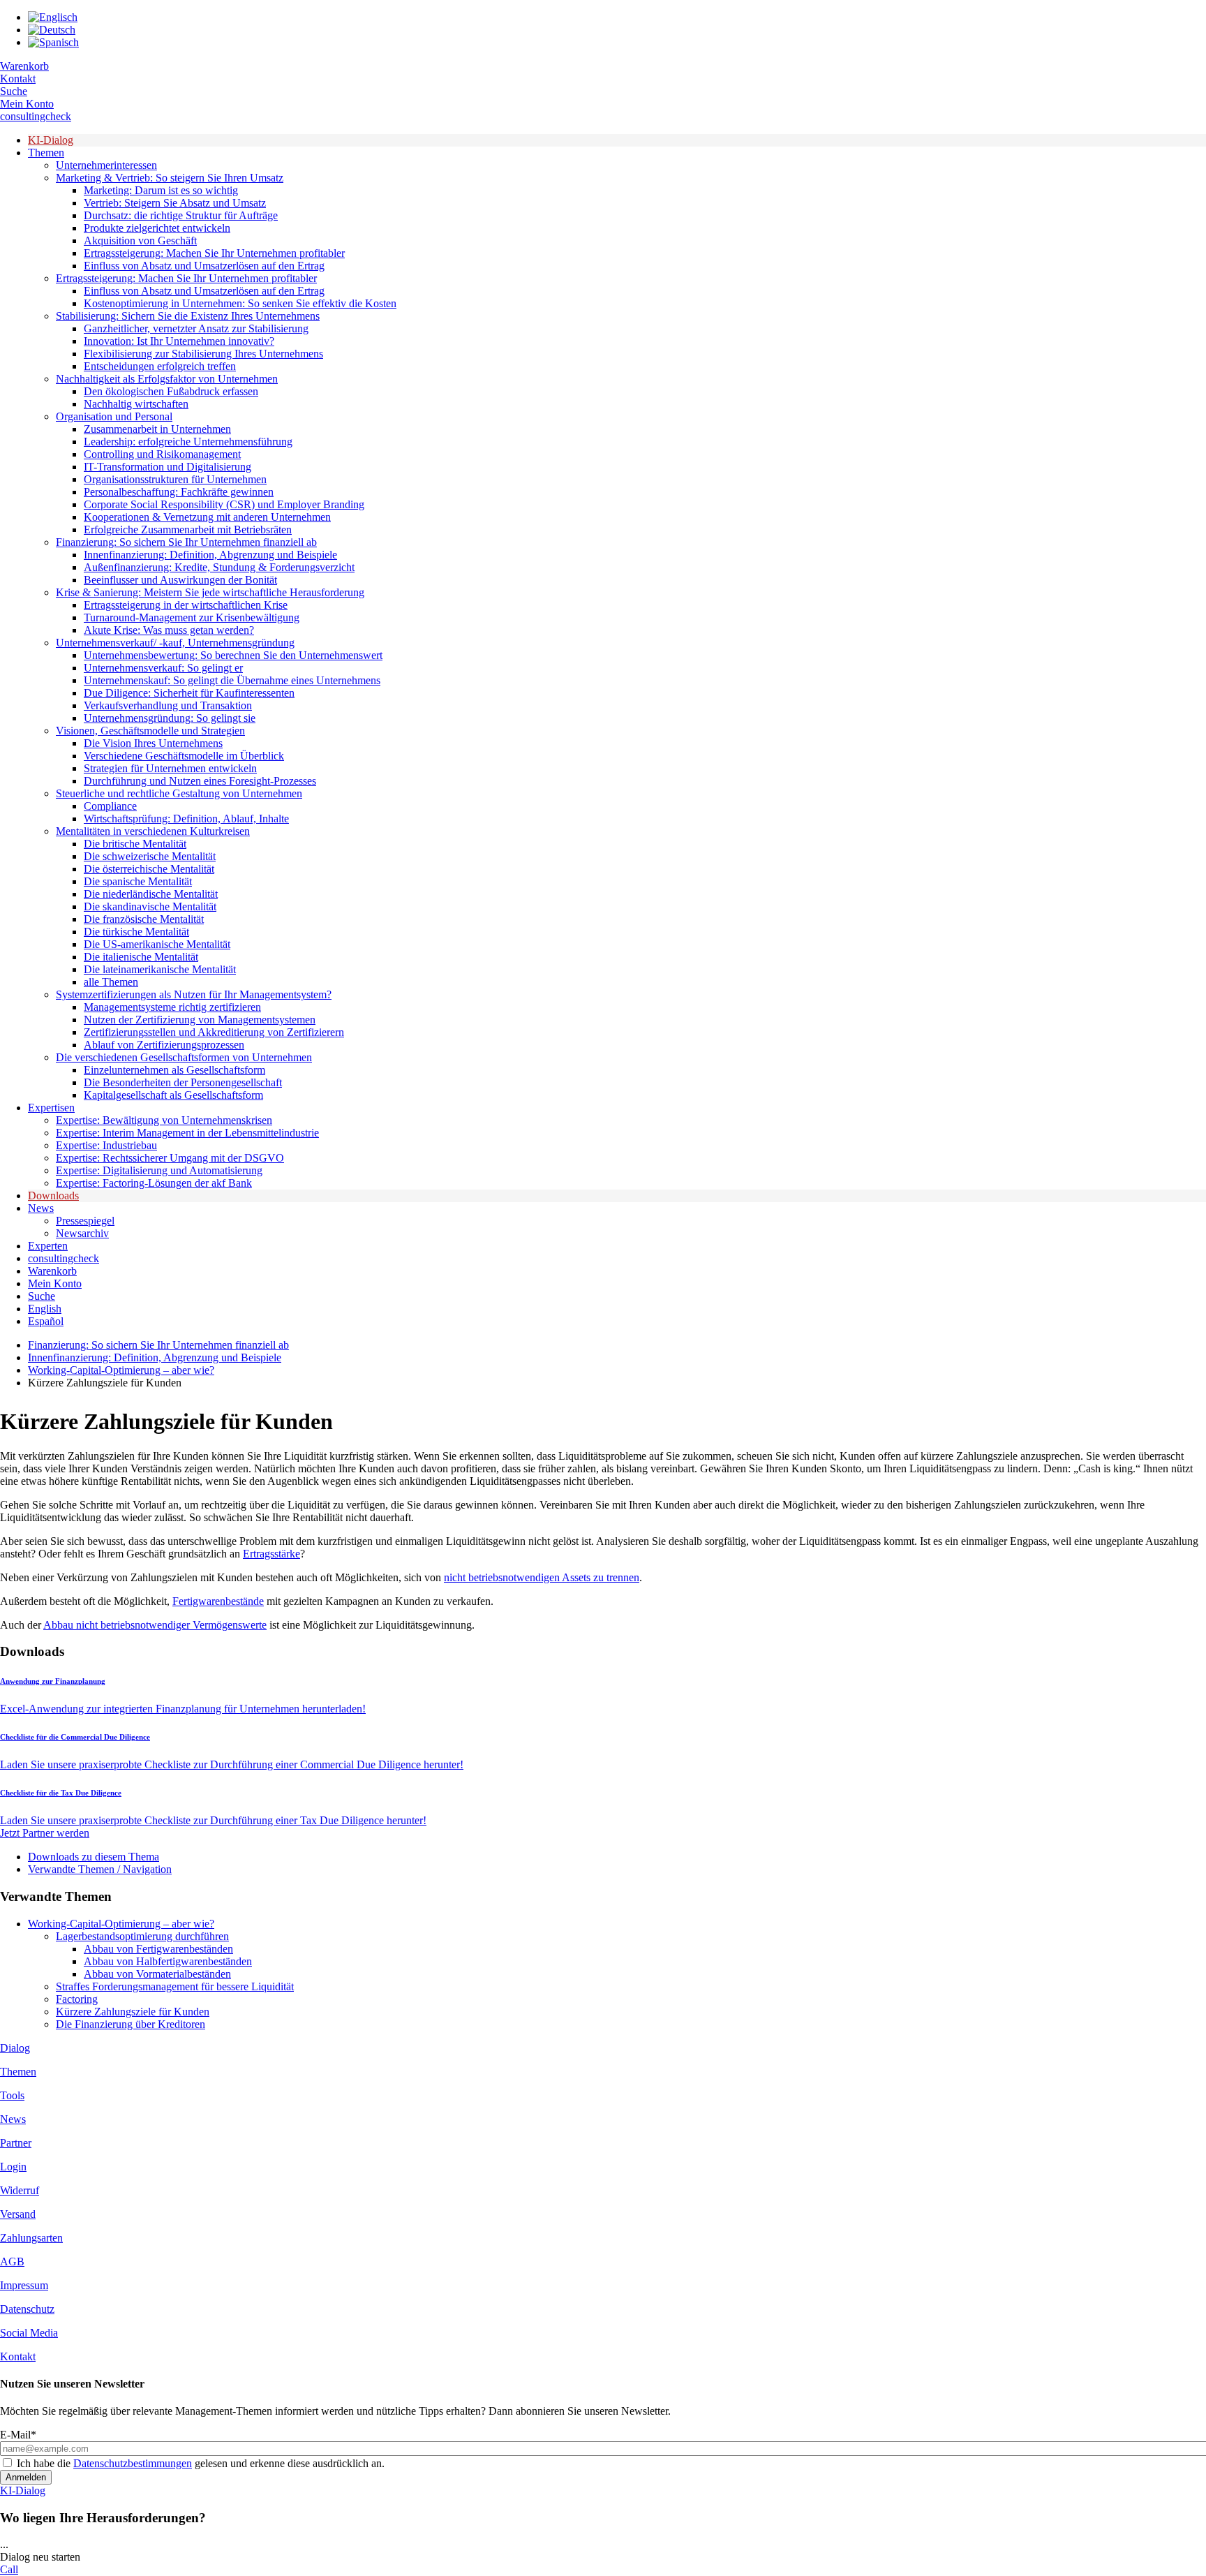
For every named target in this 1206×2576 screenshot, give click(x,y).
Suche (14, 91)
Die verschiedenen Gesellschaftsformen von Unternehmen (184, 1057)
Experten (48, 1246)
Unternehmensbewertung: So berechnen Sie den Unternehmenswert (233, 655)
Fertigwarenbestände (218, 1601)
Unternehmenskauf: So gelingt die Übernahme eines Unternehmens (232, 680)
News (41, 1208)
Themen (46, 153)
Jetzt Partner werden (45, 1833)
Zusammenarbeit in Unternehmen (157, 429)
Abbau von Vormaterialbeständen (157, 1974)
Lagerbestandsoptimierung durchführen (142, 1936)
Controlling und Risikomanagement (162, 454)
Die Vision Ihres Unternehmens (153, 743)
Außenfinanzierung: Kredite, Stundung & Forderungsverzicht (219, 567)
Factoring (77, 1999)
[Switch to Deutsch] (52, 30)
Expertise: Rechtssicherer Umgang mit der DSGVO (170, 1158)
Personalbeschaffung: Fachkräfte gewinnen (179, 492)
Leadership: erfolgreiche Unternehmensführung (188, 442)
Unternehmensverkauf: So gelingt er (163, 668)
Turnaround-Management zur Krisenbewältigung (192, 617)
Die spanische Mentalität (138, 881)
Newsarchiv (82, 1233)
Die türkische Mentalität (136, 932)
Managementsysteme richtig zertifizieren (172, 1007)
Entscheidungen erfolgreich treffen (160, 366)
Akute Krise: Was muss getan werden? (169, 630)
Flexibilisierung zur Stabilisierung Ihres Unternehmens (203, 354)
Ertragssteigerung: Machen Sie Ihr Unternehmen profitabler (214, 253)
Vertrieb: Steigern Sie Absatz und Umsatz (175, 203)
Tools (12, 2095)
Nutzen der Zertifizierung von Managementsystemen (200, 1020)
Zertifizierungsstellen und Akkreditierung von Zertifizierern (214, 1032)
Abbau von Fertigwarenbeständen (158, 1949)
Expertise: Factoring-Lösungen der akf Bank (154, 1183)
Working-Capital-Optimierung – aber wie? (121, 1370)
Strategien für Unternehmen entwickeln (170, 768)
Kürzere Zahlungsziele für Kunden (133, 2012)
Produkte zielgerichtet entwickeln (157, 228)
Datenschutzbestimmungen (133, 2463)
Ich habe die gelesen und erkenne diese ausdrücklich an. (201, 2463)
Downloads (53, 1196)
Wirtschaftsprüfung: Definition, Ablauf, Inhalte (186, 819)
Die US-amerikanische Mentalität (157, 944)
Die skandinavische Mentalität (150, 906)
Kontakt (18, 79)
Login (13, 2167)
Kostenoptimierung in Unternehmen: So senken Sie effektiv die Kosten (240, 303)
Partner (16, 2143)
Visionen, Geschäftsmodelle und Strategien (150, 731)
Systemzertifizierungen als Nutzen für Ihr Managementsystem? (194, 994)
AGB (12, 2262)
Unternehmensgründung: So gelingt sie (170, 718)
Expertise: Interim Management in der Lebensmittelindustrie (187, 1133)
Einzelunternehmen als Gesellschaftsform (174, 1070)
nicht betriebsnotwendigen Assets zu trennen (542, 1577)
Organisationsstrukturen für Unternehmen (175, 479)
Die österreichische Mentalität (149, 869)
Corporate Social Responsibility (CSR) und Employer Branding (224, 504)
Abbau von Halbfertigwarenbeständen (168, 1961)
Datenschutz (27, 2309)
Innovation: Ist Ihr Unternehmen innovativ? (179, 341)
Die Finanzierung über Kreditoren (131, 2024)
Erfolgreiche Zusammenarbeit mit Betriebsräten (188, 530)
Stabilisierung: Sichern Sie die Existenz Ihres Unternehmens (188, 316)
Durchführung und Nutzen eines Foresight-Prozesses (200, 781)
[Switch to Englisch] (53, 17)
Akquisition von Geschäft (140, 240)
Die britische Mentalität (135, 844)
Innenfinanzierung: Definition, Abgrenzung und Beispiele (210, 555)
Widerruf (20, 2190)
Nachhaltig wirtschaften (136, 404)
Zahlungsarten (31, 2238)
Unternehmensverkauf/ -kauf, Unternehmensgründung (175, 643)
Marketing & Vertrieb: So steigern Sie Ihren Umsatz (170, 178)
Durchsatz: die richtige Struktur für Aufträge (181, 215)
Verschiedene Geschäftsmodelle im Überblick (184, 756)
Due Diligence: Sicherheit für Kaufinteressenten (189, 693)
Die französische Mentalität (144, 919)
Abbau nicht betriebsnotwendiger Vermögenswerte (155, 1625)
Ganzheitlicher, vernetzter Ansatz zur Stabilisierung (196, 328)
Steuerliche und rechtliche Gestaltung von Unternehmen (179, 793)
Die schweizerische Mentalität (150, 856)
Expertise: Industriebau (106, 1145)
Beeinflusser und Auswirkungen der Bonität (180, 580)
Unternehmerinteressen (106, 165)
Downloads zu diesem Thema (94, 1857)
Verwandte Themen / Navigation (100, 1869)
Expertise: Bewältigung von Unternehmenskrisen (164, 1120)
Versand (18, 2214)
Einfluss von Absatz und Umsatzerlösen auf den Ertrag (204, 266)
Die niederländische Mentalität (151, 894)
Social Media (29, 2333)
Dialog (15, 2048)
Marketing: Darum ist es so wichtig (161, 190)
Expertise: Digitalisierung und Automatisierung (159, 1170)
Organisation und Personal (114, 416)
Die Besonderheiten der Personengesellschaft (183, 1082)
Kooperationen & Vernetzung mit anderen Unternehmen (207, 517)
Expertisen (51, 1108)
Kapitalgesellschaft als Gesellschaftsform (173, 1095)
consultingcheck (36, 116)
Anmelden (26, 2477)
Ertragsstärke (271, 1554)
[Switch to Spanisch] (53, 42)
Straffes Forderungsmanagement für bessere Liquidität (175, 1986)
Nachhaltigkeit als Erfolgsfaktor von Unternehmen (167, 379)
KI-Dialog (51, 140)
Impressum (24, 2285)
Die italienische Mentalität (141, 957)
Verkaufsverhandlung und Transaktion (168, 705)
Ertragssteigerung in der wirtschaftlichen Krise (186, 605)
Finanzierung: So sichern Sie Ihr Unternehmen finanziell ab (186, 542)
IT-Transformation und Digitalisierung (167, 467)
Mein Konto (27, 104)
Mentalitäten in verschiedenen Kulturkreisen (153, 831)
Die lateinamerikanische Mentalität (160, 969)
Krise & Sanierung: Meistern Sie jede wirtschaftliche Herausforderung (210, 592)
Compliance (110, 806)
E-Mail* (18, 2435)
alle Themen (111, 982)
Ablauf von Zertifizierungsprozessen (164, 1045)
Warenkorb (24, 66)
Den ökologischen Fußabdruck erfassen (171, 391)
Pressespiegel (85, 1221)
